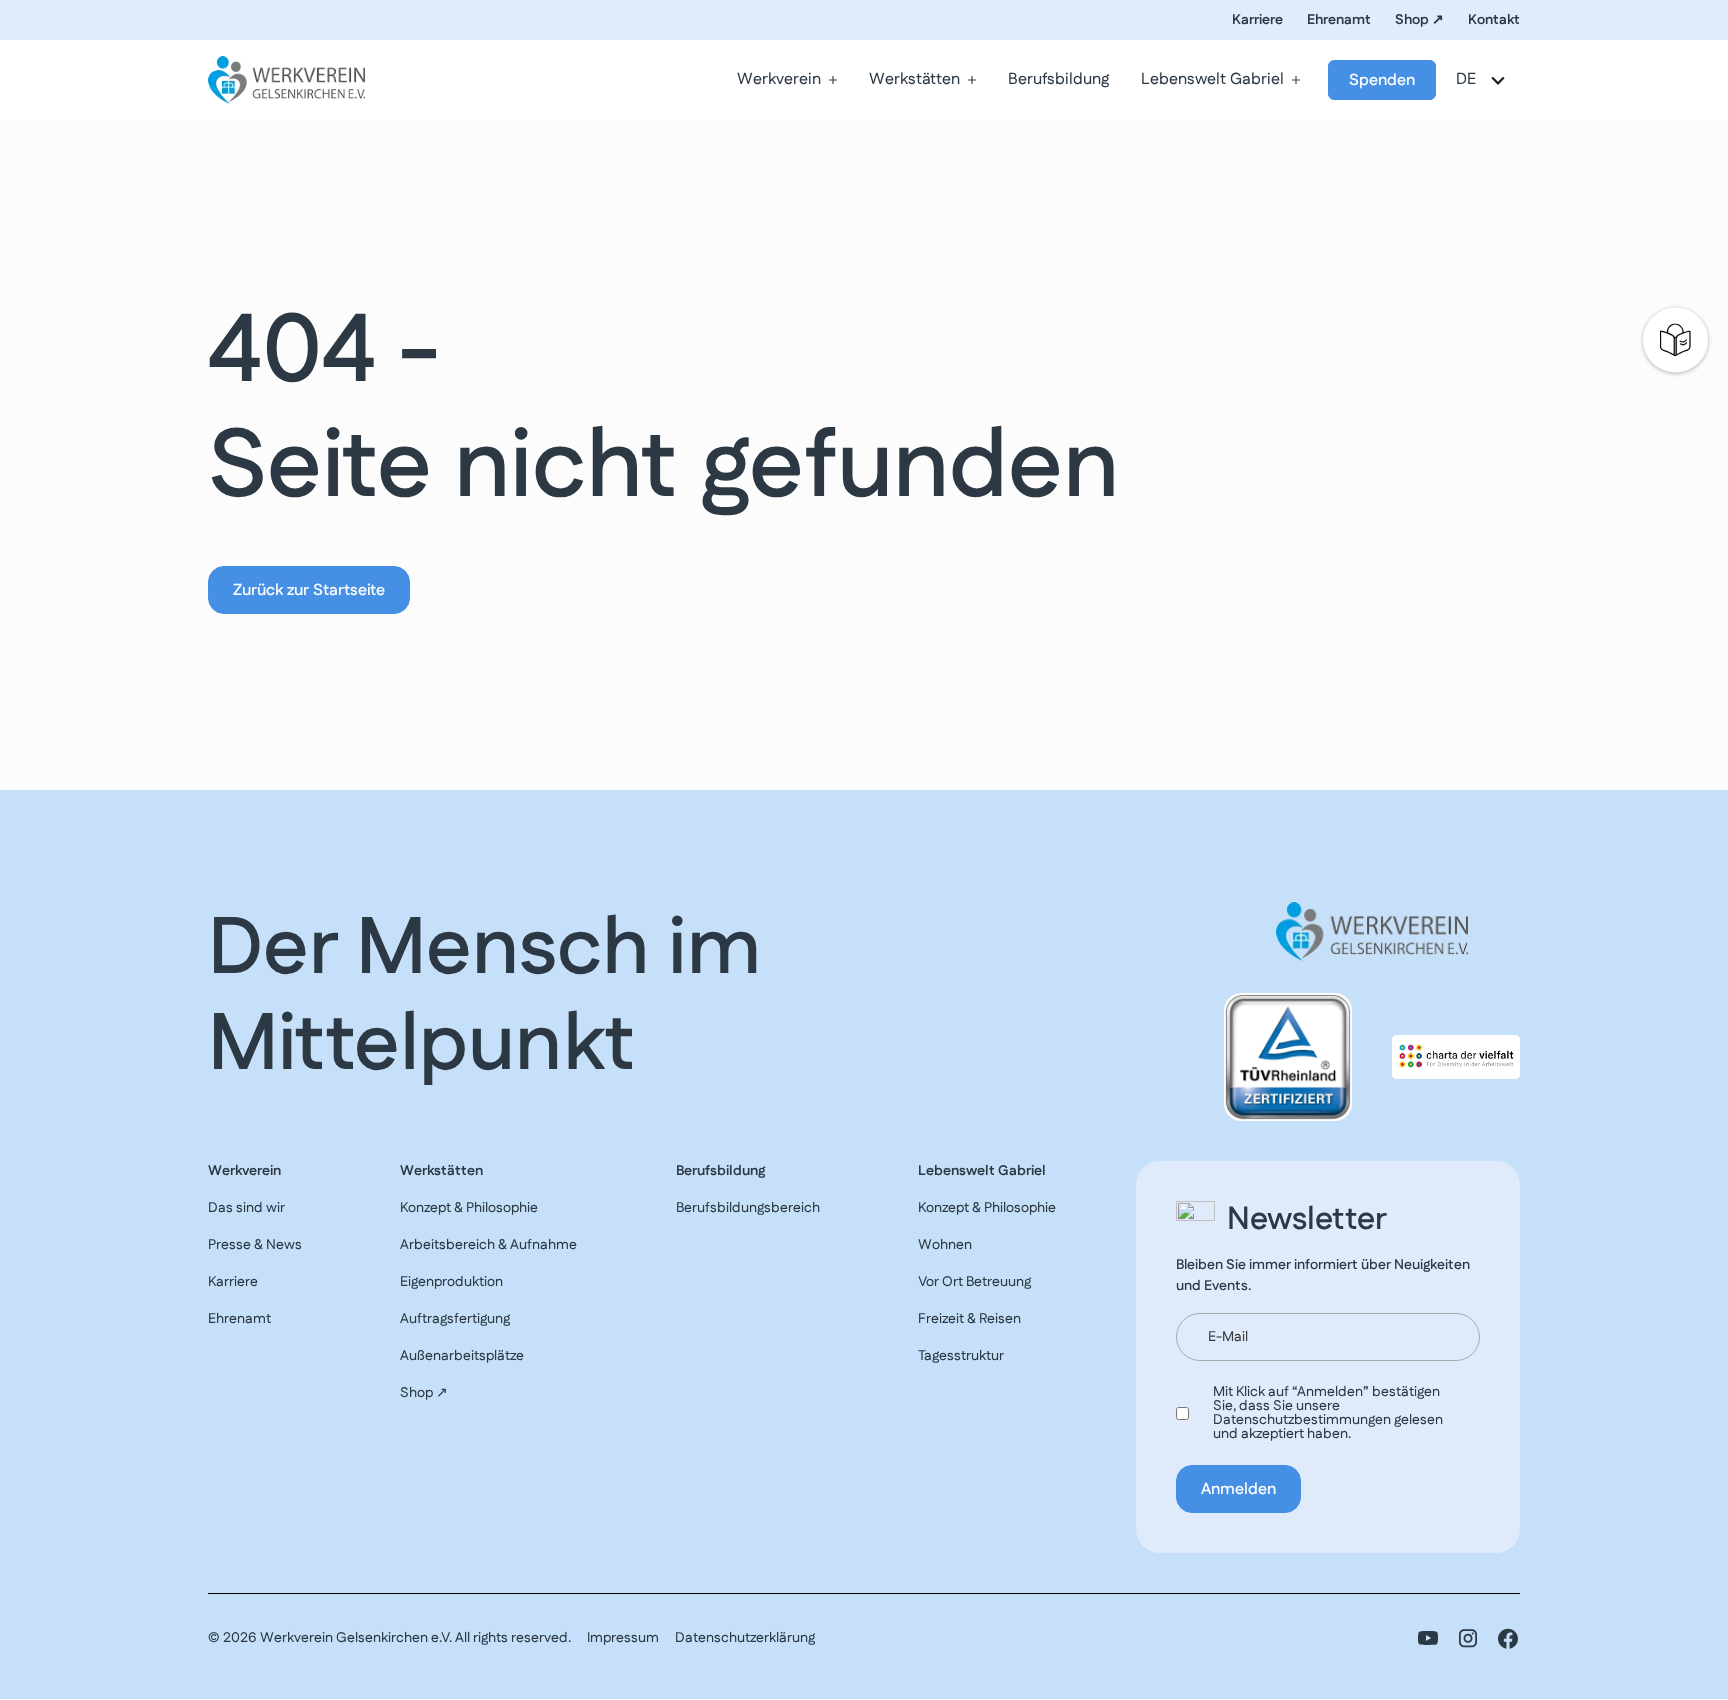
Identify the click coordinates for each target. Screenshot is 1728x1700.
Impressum (623, 1638)
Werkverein (779, 79)
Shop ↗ (1419, 20)
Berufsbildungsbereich (748, 1208)
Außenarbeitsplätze (462, 1356)
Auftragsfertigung (455, 1319)
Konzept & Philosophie (469, 1208)
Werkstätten (914, 79)
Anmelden (1238, 1489)
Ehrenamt (1339, 20)
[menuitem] (787, 80)
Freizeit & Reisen (969, 1319)
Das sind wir (246, 1208)
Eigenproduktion (451, 1282)
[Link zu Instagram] (1468, 1638)
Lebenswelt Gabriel (1212, 79)
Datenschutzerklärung (745, 1638)
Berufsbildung (1058, 79)
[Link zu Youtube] (1428, 1638)
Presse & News (255, 1245)
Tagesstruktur (961, 1356)
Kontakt (1494, 20)
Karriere (1257, 20)
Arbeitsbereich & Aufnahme (488, 1245)
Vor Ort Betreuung (974, 1282)
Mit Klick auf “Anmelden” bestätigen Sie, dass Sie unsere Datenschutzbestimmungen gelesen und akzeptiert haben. (1328, 1413)
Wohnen (945, 1245)
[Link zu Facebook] (1508, 1638)
